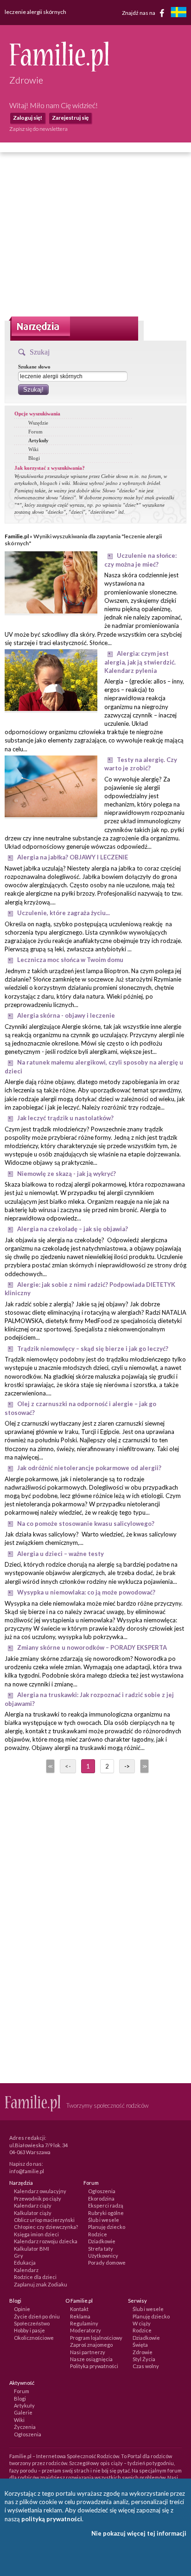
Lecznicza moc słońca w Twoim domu (70, 960)
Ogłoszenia (102, 2191)
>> (144, 1766)
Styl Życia (144, 2359)
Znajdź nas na (139, 12)
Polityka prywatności (94, 2366)
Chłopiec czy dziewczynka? (46, 2227)
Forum (35, 432)
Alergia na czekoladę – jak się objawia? (73, 1229)
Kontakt (79, 2309)
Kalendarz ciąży (33, 2205)
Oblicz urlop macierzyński (44, 2220)
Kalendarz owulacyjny (40, 2191)
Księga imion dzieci (36, 2234)
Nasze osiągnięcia (91, 2359)
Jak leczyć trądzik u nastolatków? (65, 1118)
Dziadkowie (102, 2241)
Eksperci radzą (106, 2205)
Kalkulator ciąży (33, 2213)
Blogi (34, 458)
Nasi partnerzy (88, 2352)
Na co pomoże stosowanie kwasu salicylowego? (86, 1524)
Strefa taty (101, 2249)
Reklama (80, 2316)
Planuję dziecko (107, 2227)
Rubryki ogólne (106, 2213)
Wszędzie (38, 423)
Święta (140, 2345)
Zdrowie (143, 2352)
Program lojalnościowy (96, 2338)
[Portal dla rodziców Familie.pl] (59, 69)
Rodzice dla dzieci (35, 2277)
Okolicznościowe (34, 2338)
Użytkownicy (103, 2256)
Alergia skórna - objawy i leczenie (66, 1015)
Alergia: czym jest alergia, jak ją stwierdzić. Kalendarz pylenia (140, 662)
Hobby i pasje (29, 2330)
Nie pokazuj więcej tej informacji (139, 2533)
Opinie (22, 2309)
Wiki (33, 449)
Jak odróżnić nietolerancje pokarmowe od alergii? (89, 1468)
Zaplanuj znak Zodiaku (41, 2284)
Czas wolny (146, 2366)
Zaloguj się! (28, 118)
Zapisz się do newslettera (38, 129)
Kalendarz (26, 2270)
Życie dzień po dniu (37, 2316)
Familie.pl (17, 536)
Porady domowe (107, 2263)
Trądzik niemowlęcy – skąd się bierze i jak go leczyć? (93, 1349)
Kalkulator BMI (32, 2249)
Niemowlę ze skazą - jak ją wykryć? (67, 1174)
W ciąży (142, 2323)
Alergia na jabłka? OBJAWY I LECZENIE (73, 857)
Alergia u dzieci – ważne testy (60, 1554)
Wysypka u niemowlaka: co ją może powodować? (86, 1592)
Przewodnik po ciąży (38, 2198)
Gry (19, 2256)
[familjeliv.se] (178, 13)
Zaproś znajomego (91, 2345)
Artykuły (38, 440)
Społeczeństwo (32, 2323)
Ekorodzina (101, 2198)
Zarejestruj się (70, 118)
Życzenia (25, 2427)
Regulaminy (84, 2323)
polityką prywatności (52, 2519)
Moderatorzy (86, 2330)
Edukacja (25, 2263)
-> (127, 1766)
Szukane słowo (34, 367)
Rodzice (98, 2234)
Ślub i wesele (104, 2220)
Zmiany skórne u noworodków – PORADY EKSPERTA (92, 1647)
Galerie (23, 2412)
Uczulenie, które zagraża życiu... (64, 913)
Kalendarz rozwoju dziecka (46, 2241)
